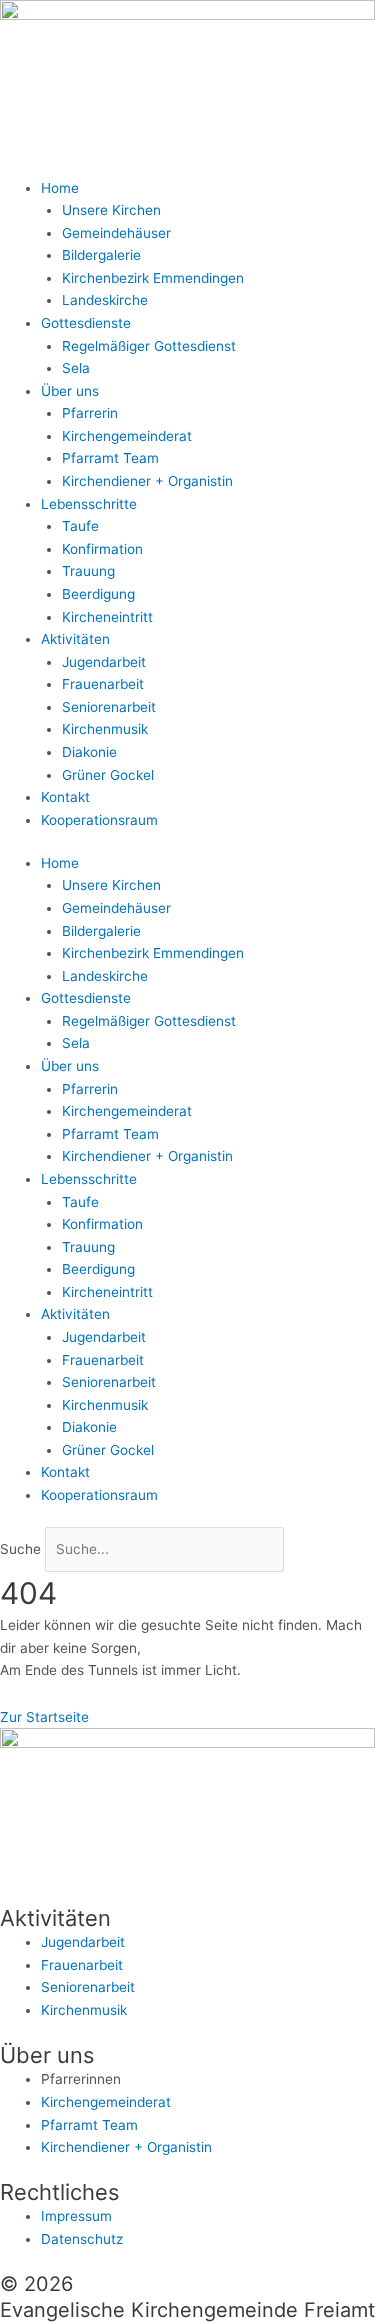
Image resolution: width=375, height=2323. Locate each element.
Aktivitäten (75, 639)
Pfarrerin (90, 413)
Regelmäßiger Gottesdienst (149, 346)
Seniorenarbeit (109, 707)
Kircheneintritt (107, 617)
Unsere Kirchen (111, 210)
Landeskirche (105, 300)
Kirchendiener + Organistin (147, 481)
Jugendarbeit (104, 662)
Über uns (70, 391)
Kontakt (65, 797)
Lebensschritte (89, 504)
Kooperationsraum (99, 820)
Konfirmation (102, 549)
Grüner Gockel (108, 775)
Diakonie (89, 752)
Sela (76, 368)
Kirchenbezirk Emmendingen (153, 278)
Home (60, 188)
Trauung (88, 571)
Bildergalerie (101, 255)
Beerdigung (98, 594)
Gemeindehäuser (116, 233)
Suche (20, 1549)
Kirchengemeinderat (127, 436)
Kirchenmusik (105, 729)
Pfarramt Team (110, 458)
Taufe (80, 526)
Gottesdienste (86, 323)
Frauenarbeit (103, 684)
